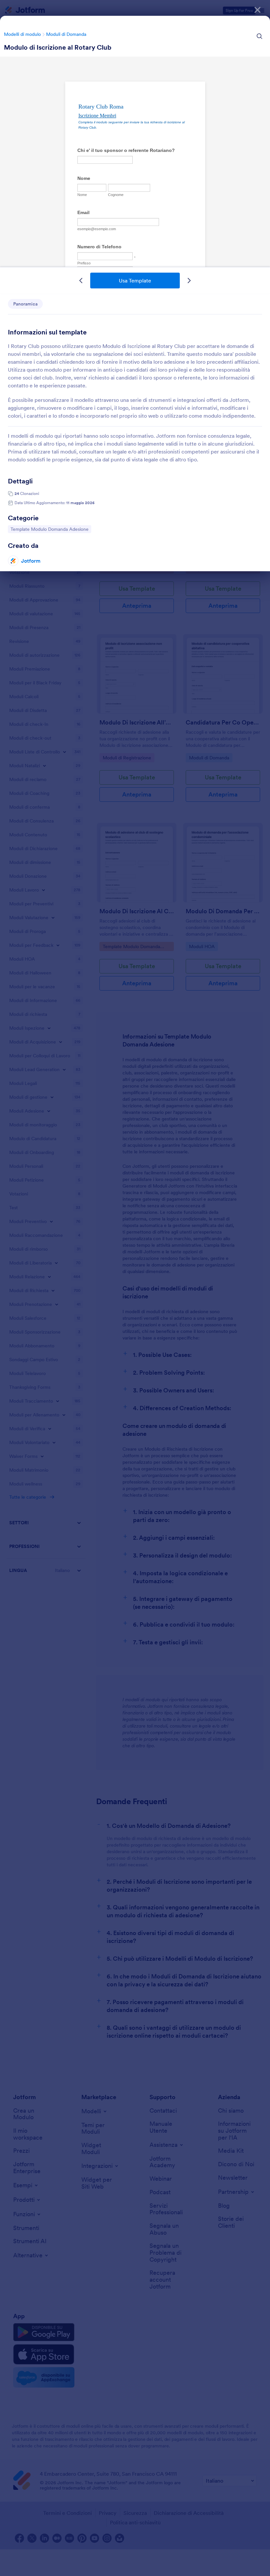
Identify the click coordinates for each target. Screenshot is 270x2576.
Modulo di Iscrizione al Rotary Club (58, 47)
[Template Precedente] (81, 281)
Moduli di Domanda (66, 34)
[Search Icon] (259, 36)
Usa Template (135, 281)
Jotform (31, 561)
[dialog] (135, 1288)
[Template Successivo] (189, 281)
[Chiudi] (257, 10)
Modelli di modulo (22, 34)
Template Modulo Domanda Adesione (49, 529)
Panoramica (25, 304)
